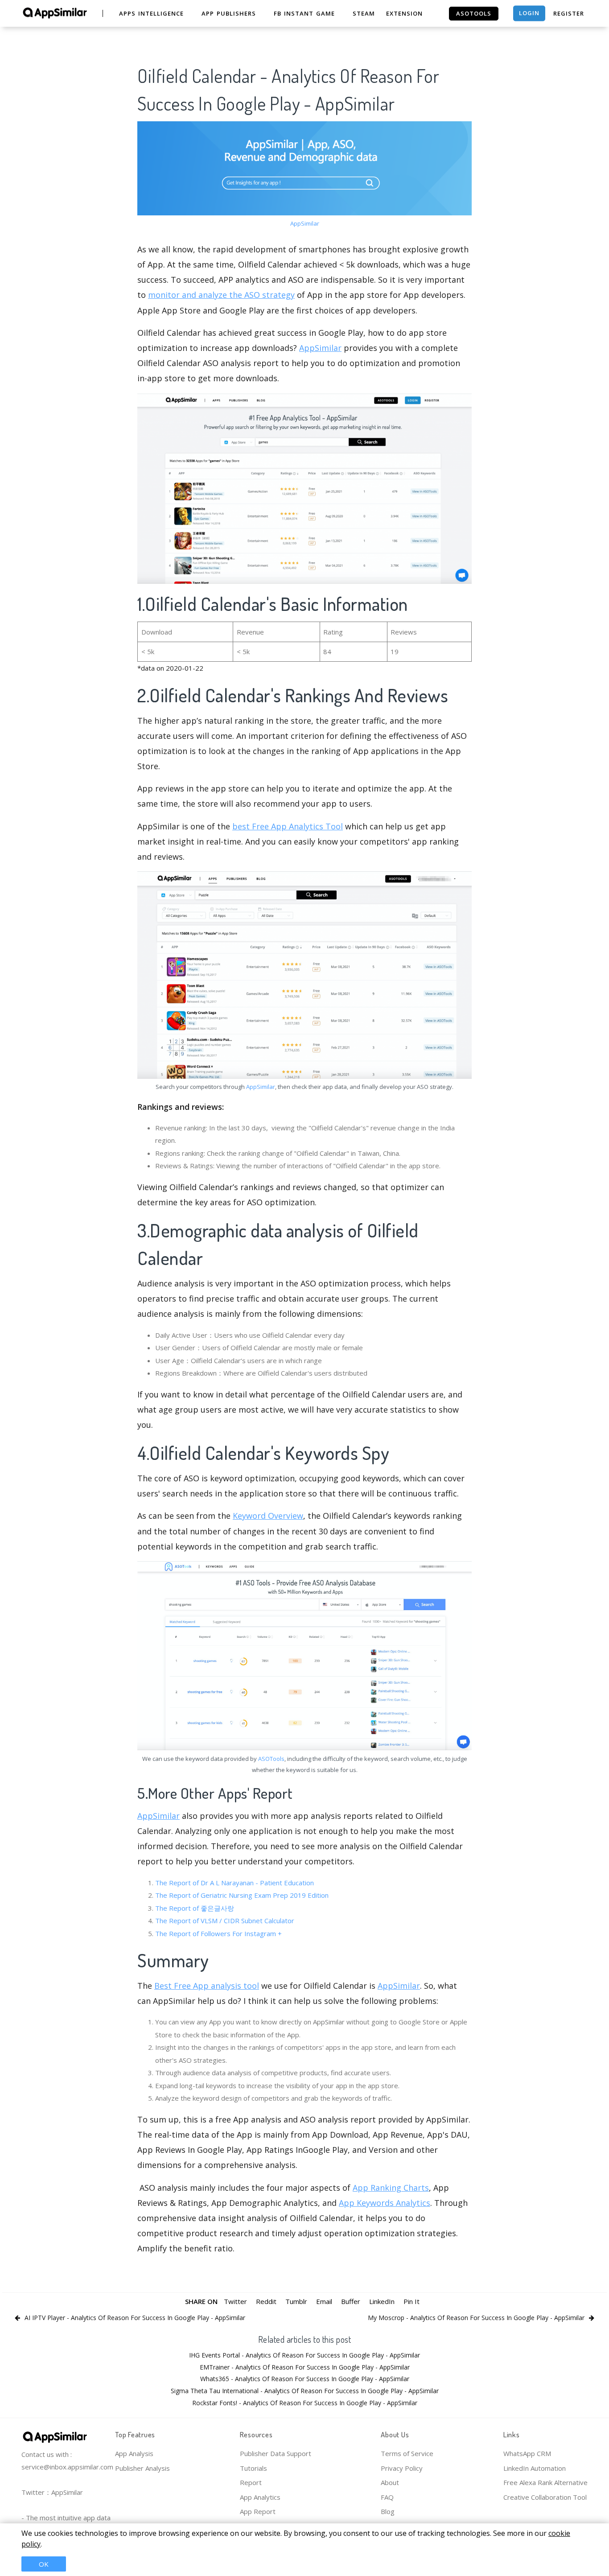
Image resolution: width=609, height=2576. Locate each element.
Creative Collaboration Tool (545, 2497)
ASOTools (271, 1759)
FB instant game (304, 13)
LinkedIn (382, 2301)
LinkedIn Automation (535, 2468)
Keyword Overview (268, 1516)
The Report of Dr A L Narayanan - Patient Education (235, 1883)
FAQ (387, 2497)
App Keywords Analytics (385, 2203)
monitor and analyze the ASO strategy (221, 295)
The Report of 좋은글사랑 (195, 1908)
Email (324, 2301)
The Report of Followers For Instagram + (218, 1933)
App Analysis (134, 2453)
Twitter (235, 2301)
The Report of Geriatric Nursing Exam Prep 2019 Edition (242, 1895)
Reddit (266, 2301)
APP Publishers (229, 13)
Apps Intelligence (151, 13)
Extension (404, 13)
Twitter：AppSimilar (52, 2492)
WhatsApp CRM (527, 2453)
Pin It (411, 2301)
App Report (258, 2511)
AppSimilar (305, 223)
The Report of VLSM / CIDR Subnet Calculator (225, 1921)
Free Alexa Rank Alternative (545, 2482)
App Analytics (260, 2497)
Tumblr (296, 2301)
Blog (388, 2511)
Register (569, 13)
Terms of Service (407, 2453)
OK (44, 2564)
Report (251, 2482)
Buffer (351, 2301)
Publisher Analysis (142, 2468)
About (390, 2482)
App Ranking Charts (391, 2188)
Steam (364, 13)
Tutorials (253, 2468)
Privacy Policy (402, 2468)
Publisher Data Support (276, 2453)
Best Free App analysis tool (207, 1986)
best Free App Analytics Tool (288, 826)
